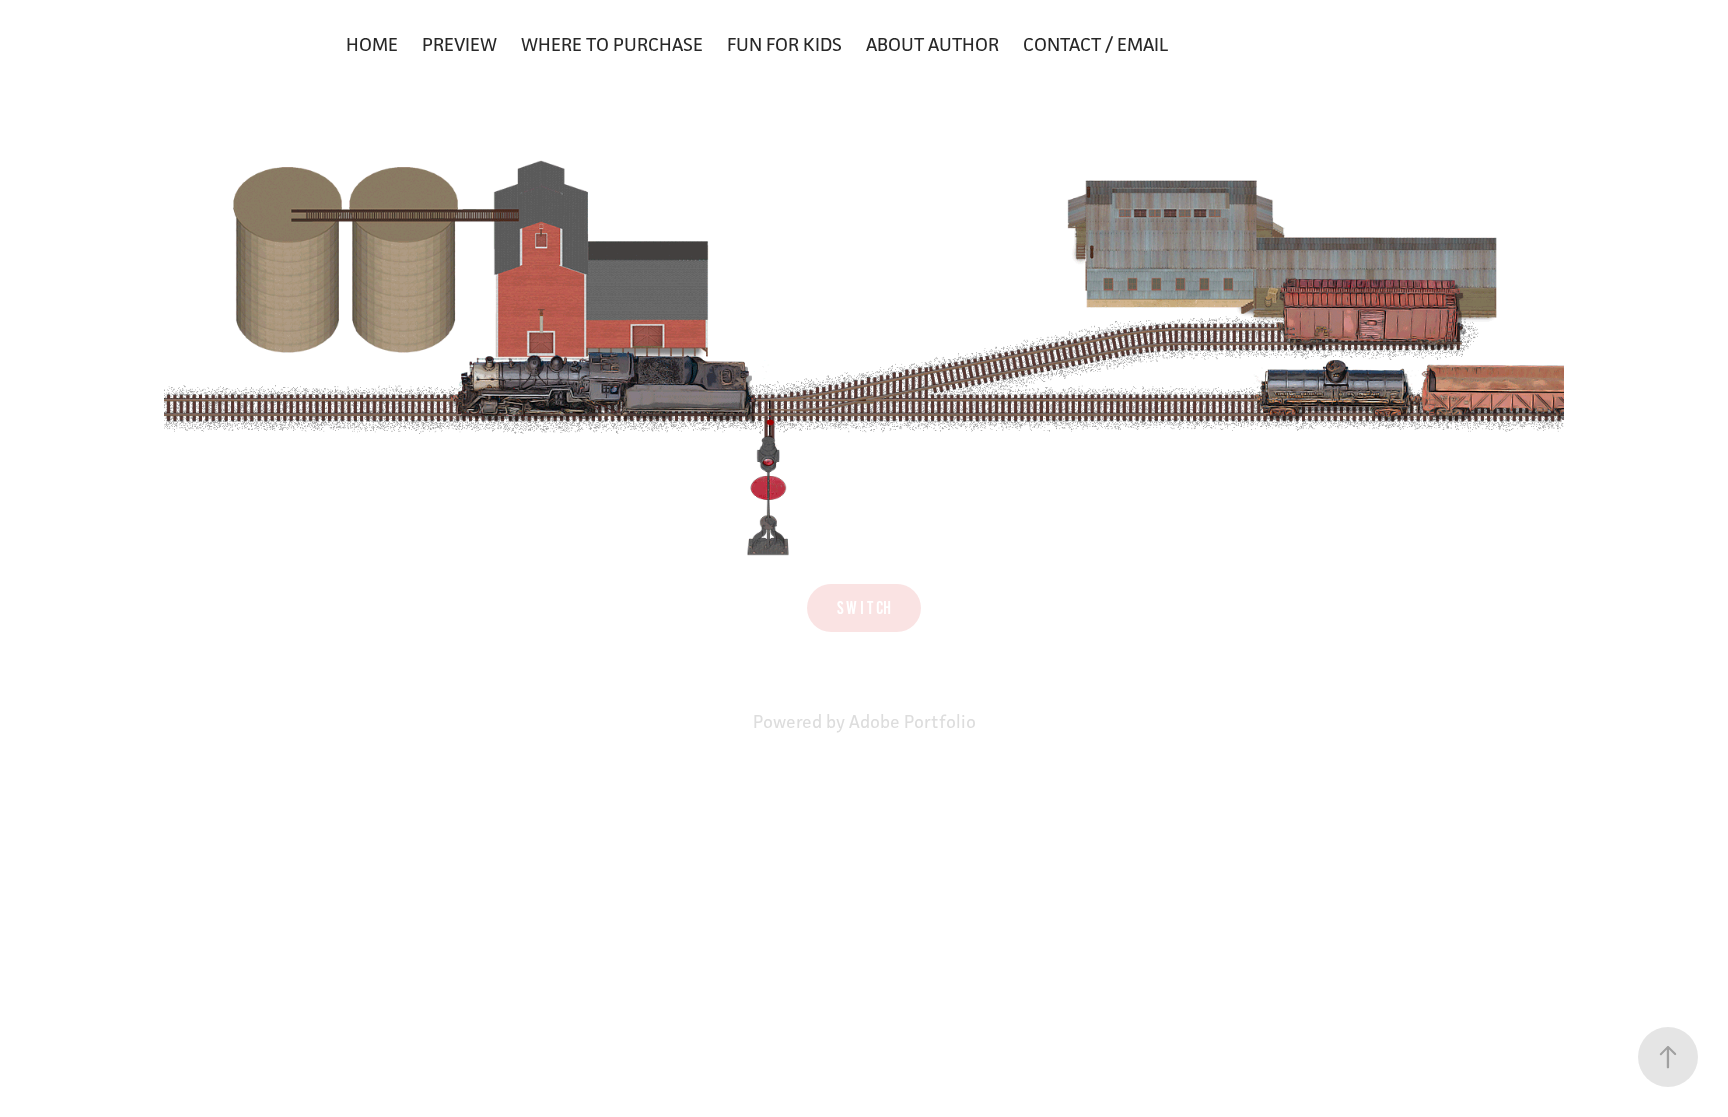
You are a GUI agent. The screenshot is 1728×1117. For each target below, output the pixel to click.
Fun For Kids (784, 44)
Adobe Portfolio (912, 721)
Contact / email (1095, 44)
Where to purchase (612, 44)
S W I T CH (864, 608)
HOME (372, 44)
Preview (459, 44)
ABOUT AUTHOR (932, 44)
